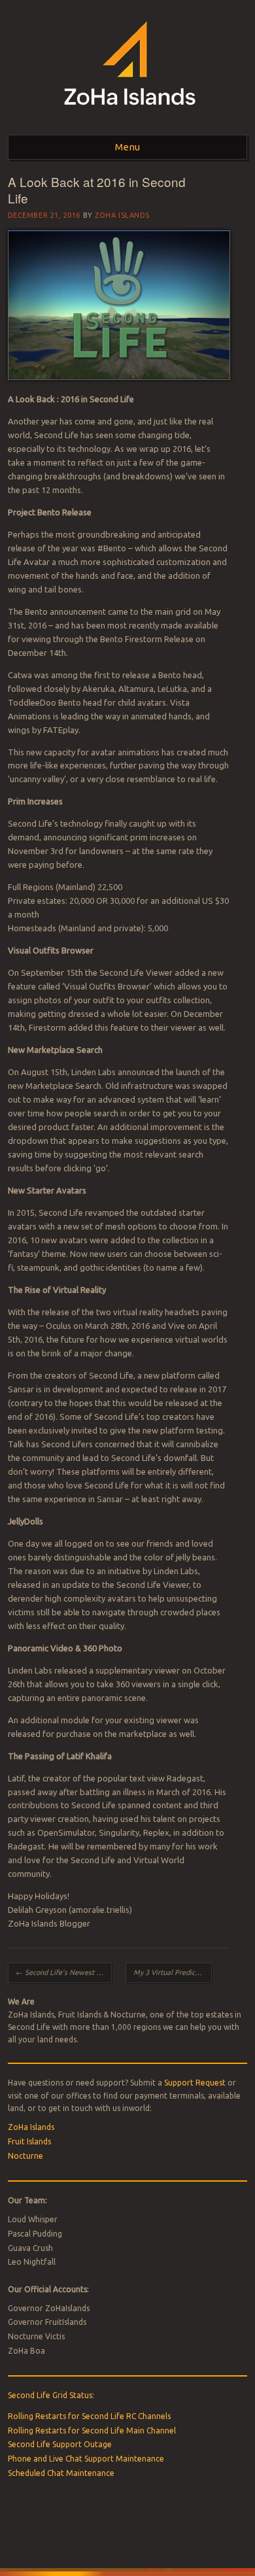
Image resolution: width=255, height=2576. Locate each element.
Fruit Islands (29, 2141)
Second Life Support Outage (60, 2444)
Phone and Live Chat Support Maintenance (86, 2459)
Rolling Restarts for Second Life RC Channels (89, 2416)
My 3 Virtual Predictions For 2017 (173, 1972)
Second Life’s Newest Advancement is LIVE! (64, 1972)
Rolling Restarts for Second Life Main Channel (92, 2430)
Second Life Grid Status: (51, 2395)
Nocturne (25, 2156)
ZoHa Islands (122, 215)
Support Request (195, 2083)
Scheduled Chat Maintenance (61, 2473)
